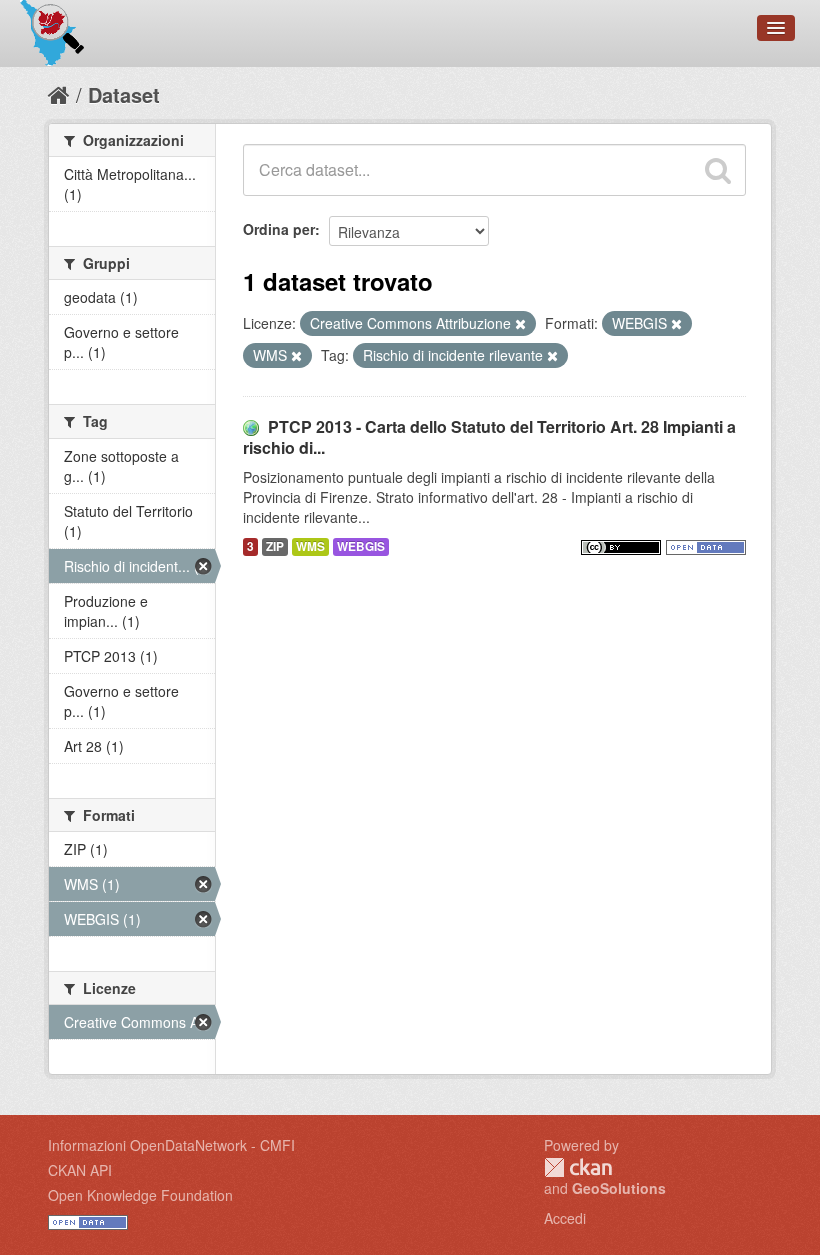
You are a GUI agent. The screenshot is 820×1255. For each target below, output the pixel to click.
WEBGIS (361, 546)
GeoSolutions (619, 1188)
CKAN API (80, 1170)
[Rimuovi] (520, 324)
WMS (310, 546)
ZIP (275, 546)
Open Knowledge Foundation (140, 1195)
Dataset (124, 94)
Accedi (565, 1218)
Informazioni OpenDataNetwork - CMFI (171, 1145)
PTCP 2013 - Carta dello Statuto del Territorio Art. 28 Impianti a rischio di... (489, 437)
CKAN (578, 1167)
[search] (718, 170)
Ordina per (279, 229)
